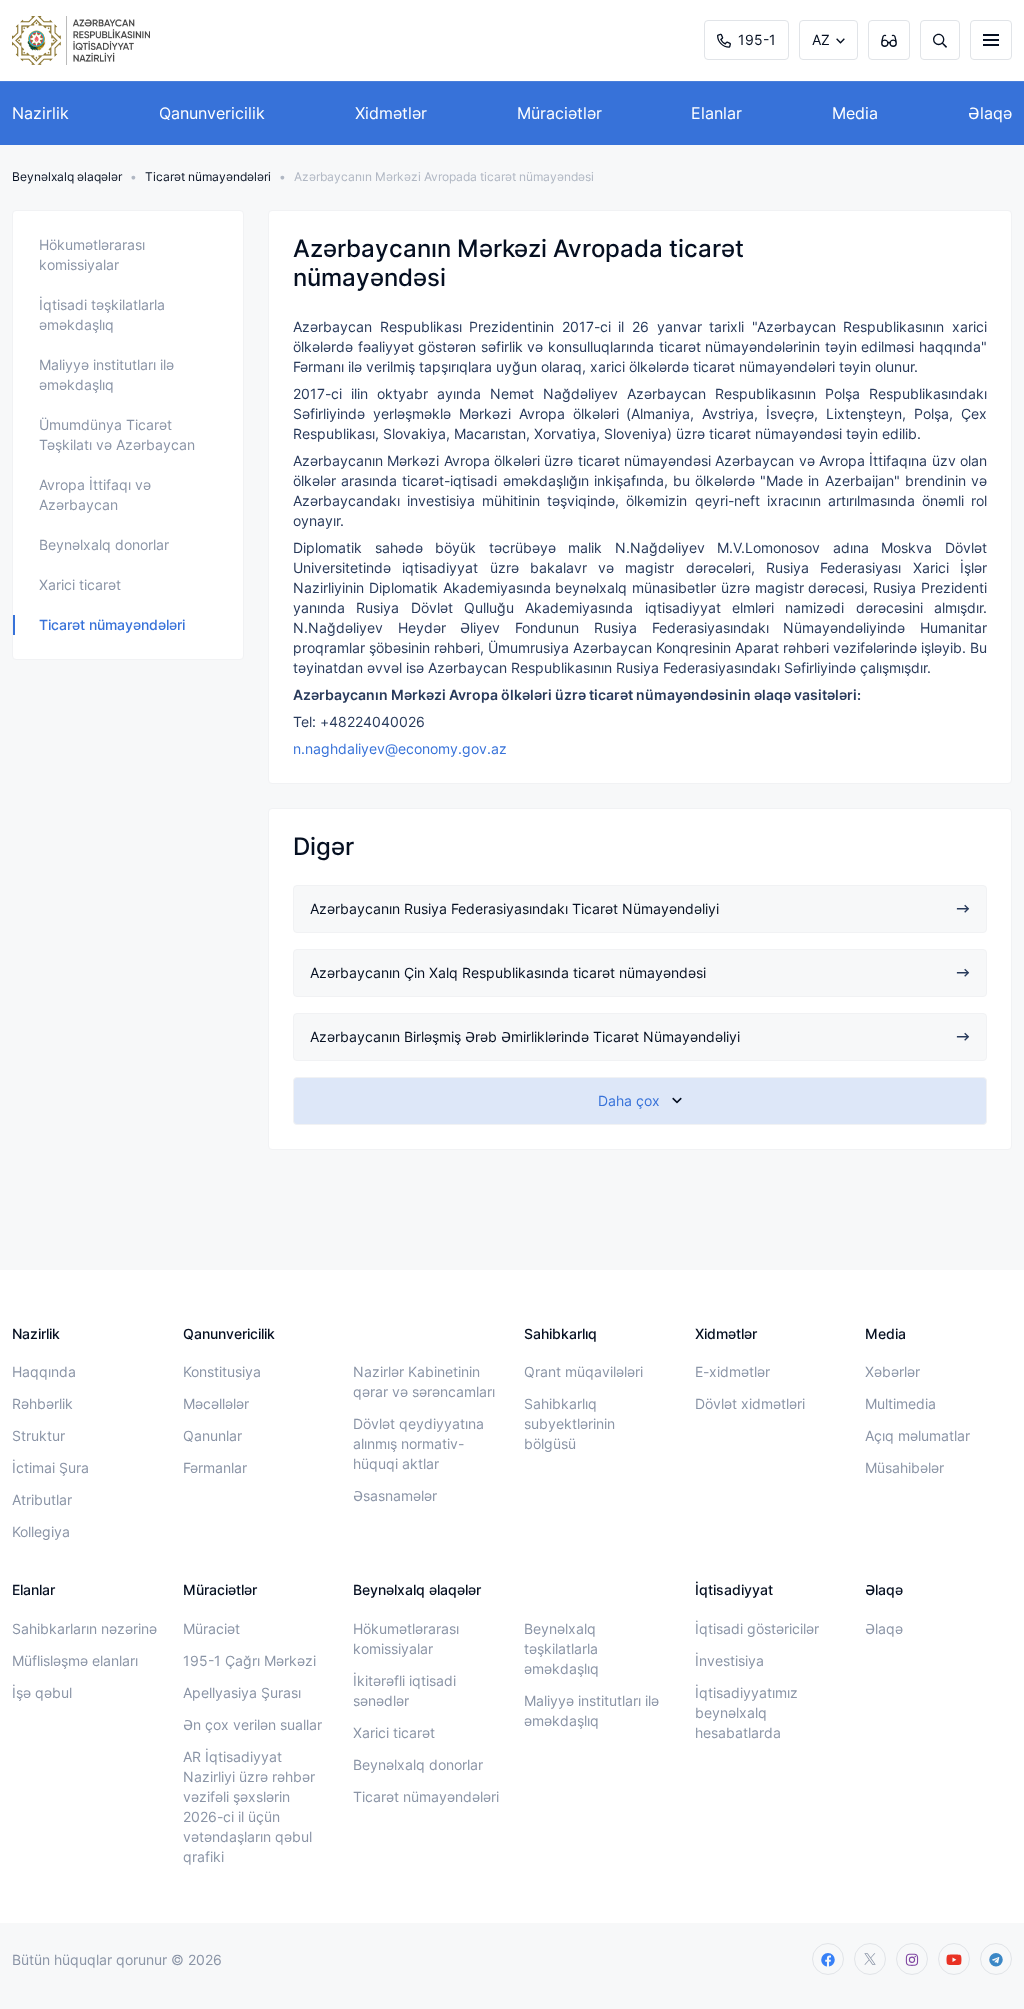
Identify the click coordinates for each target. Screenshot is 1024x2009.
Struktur (38, 1435)
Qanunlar (212, 1435)
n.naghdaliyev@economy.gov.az (400, 748)
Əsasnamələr (395, 1495)
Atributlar (42, 1499)
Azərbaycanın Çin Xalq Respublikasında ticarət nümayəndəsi (508, 972)
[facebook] (828, 1959)
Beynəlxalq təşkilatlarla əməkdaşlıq (561, 1648)
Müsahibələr (904, 1467)
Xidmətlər (391, 113)
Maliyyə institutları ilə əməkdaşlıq (106, 374)
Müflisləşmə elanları (75, 1660)
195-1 (757, 39)
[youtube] (954, 1959)
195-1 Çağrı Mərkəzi (249, 1660)
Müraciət (211, 1628)
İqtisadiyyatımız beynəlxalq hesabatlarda (746, 1712)
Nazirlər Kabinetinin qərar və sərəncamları (424, 1381)
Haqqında (44, 1371)
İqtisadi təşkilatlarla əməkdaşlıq (102, 314)
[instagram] (912, 1959)
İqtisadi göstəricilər (757, 1628)
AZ (821, 39)
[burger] (991, 40)
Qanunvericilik (212, 113)
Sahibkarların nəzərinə (84, 1628)
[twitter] (870, 1959)
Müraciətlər (559, 113)
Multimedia (900, 1403)
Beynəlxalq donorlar (104, 544)
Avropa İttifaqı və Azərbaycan (95, 494)
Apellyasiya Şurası (242, 1692)
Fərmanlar (215, 1467)
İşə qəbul (42, 1692)
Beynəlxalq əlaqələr (67, 176)
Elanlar (716, 113)
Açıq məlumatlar (917, 1435)
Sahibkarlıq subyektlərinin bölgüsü (569, 1423)
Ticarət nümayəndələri (208, 176)
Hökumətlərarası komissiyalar (92, 254)
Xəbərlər (892, 1371)
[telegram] (996, 1959)
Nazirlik (40, 113)
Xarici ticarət (80, 584)
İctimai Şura (50, 1467)
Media (855, 113)
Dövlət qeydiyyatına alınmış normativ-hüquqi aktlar (418, 1443)
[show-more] (640, 1101)
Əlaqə (990, 113)
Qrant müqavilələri (583, 1371)
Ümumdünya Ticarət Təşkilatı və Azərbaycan (117, 434)
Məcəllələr (216, 1403)
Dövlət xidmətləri (750, 1403)
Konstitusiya (222, 1371)
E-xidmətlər (732, 1371)
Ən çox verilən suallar (252, 1724)
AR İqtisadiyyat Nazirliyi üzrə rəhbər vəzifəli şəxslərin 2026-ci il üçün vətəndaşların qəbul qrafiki (249, 1806)
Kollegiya (41, 1531)
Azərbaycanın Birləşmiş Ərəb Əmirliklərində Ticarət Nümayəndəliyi (525, 1036)
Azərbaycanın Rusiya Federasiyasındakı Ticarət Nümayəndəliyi (514, 908)
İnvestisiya (729, 1660)
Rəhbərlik (42, 1403)
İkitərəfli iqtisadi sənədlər (404, 1690)
